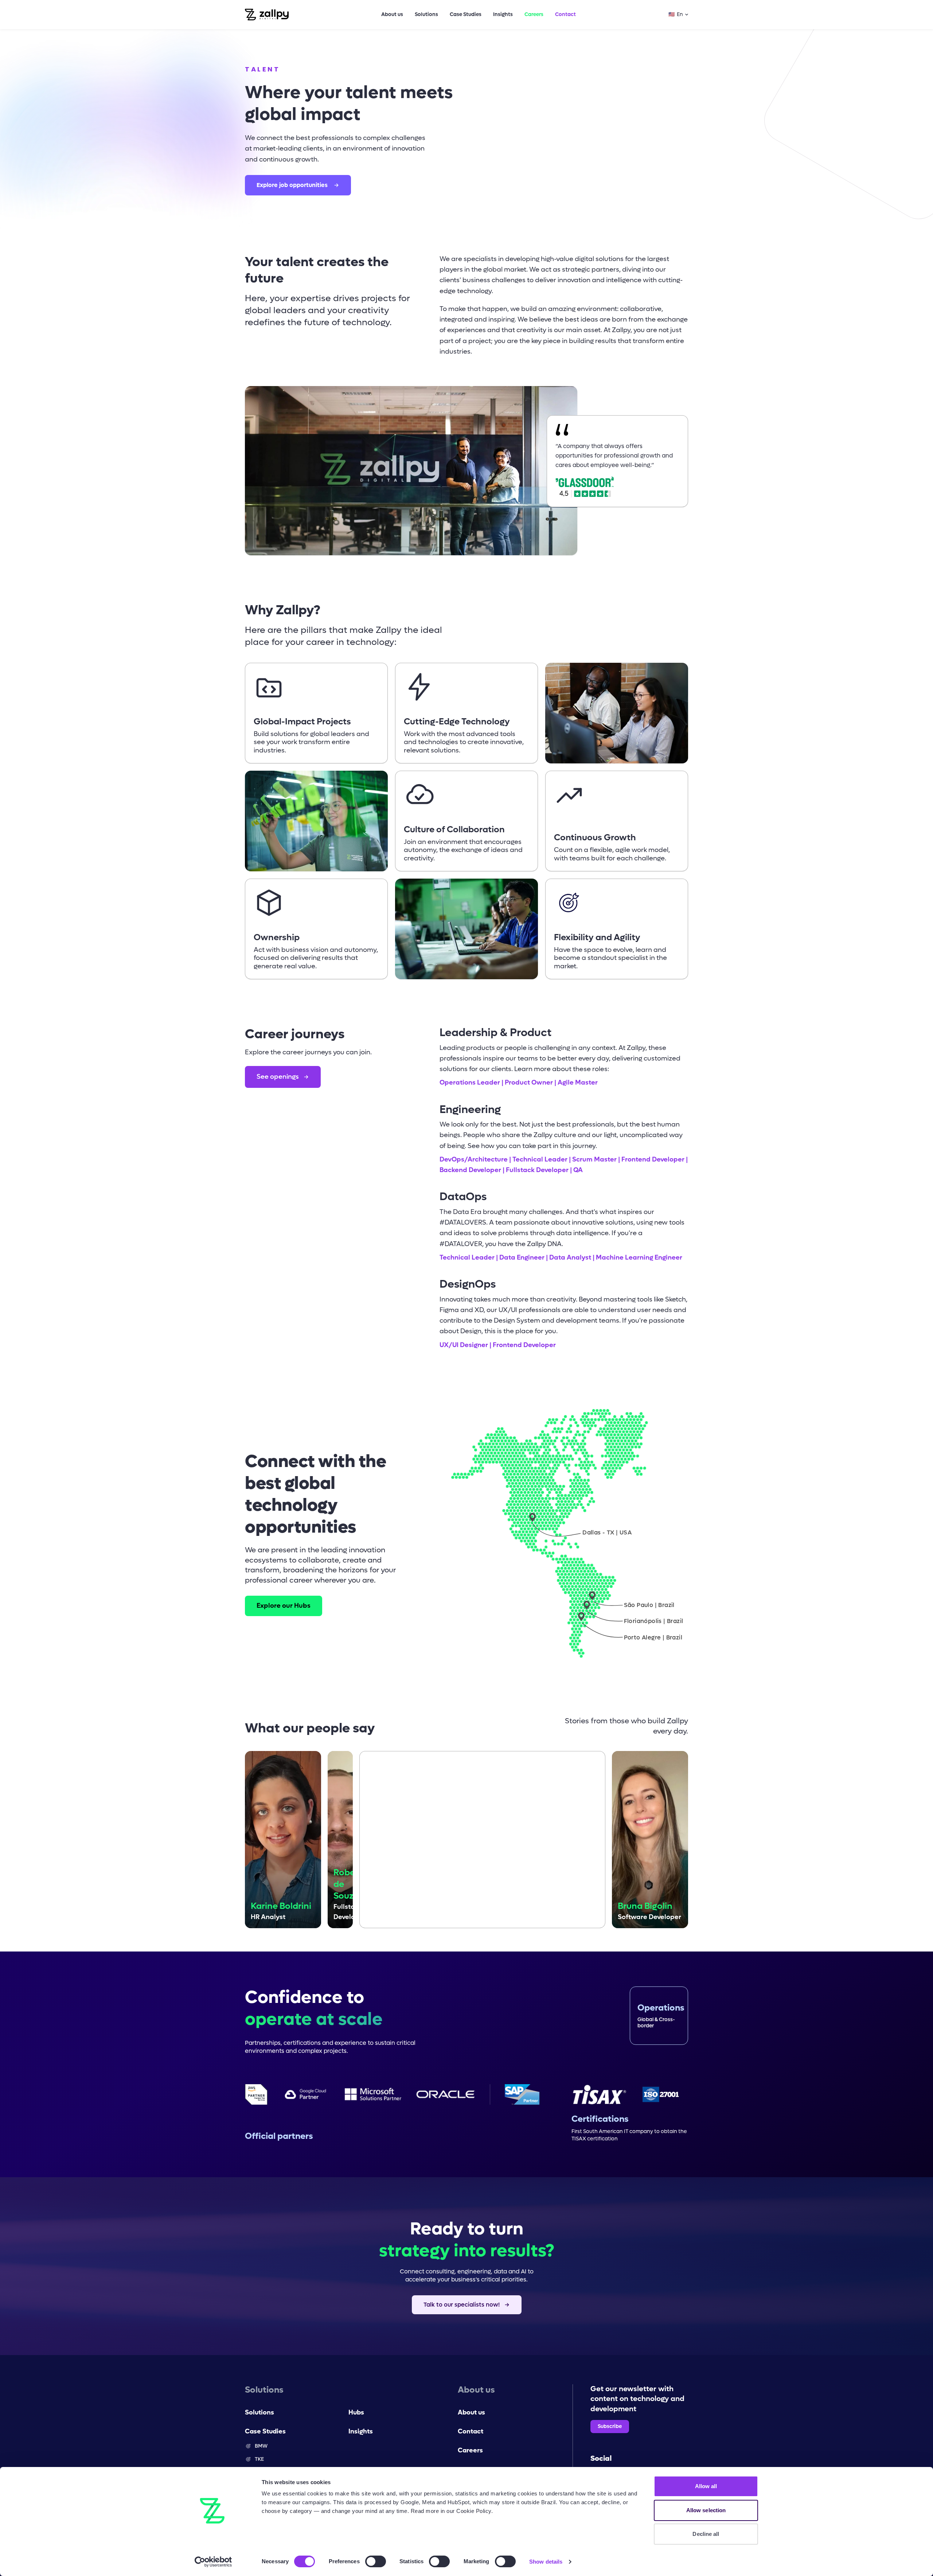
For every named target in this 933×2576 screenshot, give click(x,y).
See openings (278, 1077)
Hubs (356, 2412)
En (676, 14)
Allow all (706, 2486)
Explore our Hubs (284, 1606)
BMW (261, 2446)
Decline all (706, 2534)
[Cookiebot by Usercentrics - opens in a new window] (213, 2562)
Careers (534, 14)
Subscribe (610, 2426)
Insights (503, 14)
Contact (565, 14)
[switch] (376, 2561)
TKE (259, 2459)
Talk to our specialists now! (462, 2305)
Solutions (426, 14)
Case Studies (466, 14)
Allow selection (706, 2510)
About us (392, 14)
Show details (546, 2562)
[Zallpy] (267, 15)
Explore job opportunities (292, 185)
